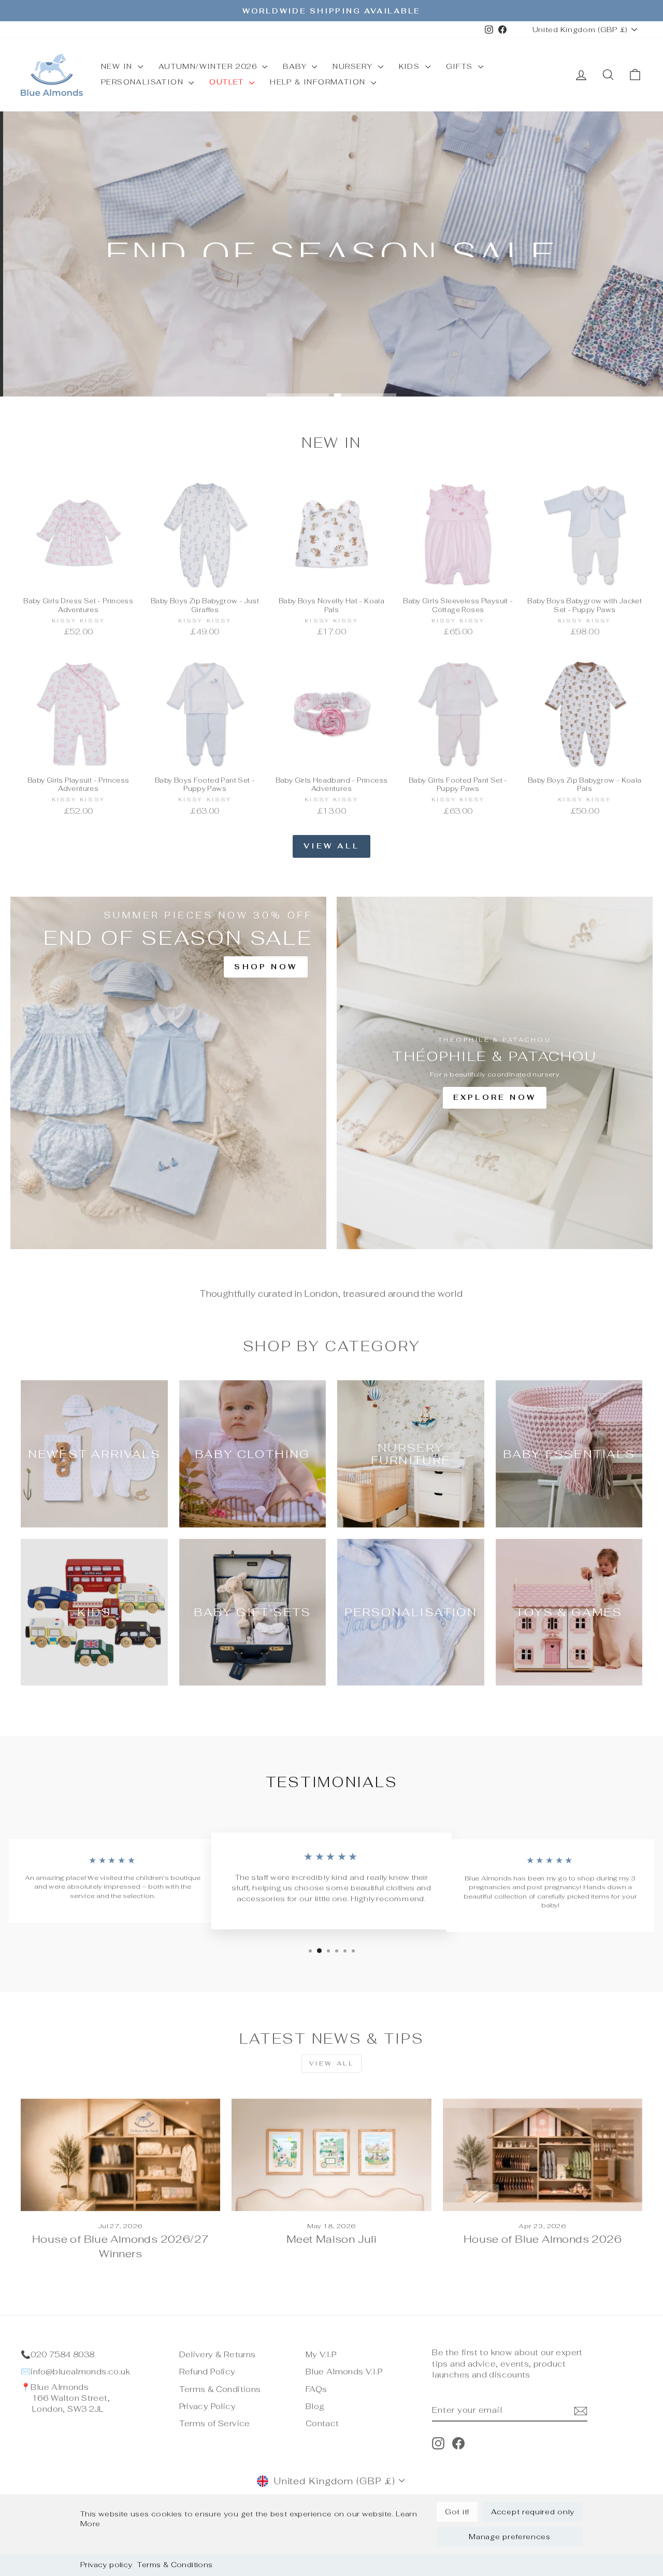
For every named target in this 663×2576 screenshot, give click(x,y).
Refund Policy (207, 2372)
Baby (296, 66)
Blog (315, 2406)
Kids (411, 66)
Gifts (461, 66)
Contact (322, 2423)
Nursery (354, 66)
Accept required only (533, 2512)
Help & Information (319, 82)
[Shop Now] (168, 1073)
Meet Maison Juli (331, 2239)
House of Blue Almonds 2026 (543, 2239)
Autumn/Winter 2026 (209, 66)
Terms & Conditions (175, 2565)
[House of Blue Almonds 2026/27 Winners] (120, 2155)
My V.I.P (321, 2354)
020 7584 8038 (62, 2354)
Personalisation (143, 82)
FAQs (316, 2389)
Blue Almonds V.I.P (344, 2372)
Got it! (457, 2512)
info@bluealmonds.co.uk (80, 2372)
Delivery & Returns (218, 2354)
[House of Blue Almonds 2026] (543, 2155)
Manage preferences (510, 2537)
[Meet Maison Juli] (331, 2155)
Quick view (78, 580)
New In (118, 66)
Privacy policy (106, 2565)
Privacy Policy (207, 2406)
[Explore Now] (495, 1073)
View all (331, 846)
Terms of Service (215, 2423)
